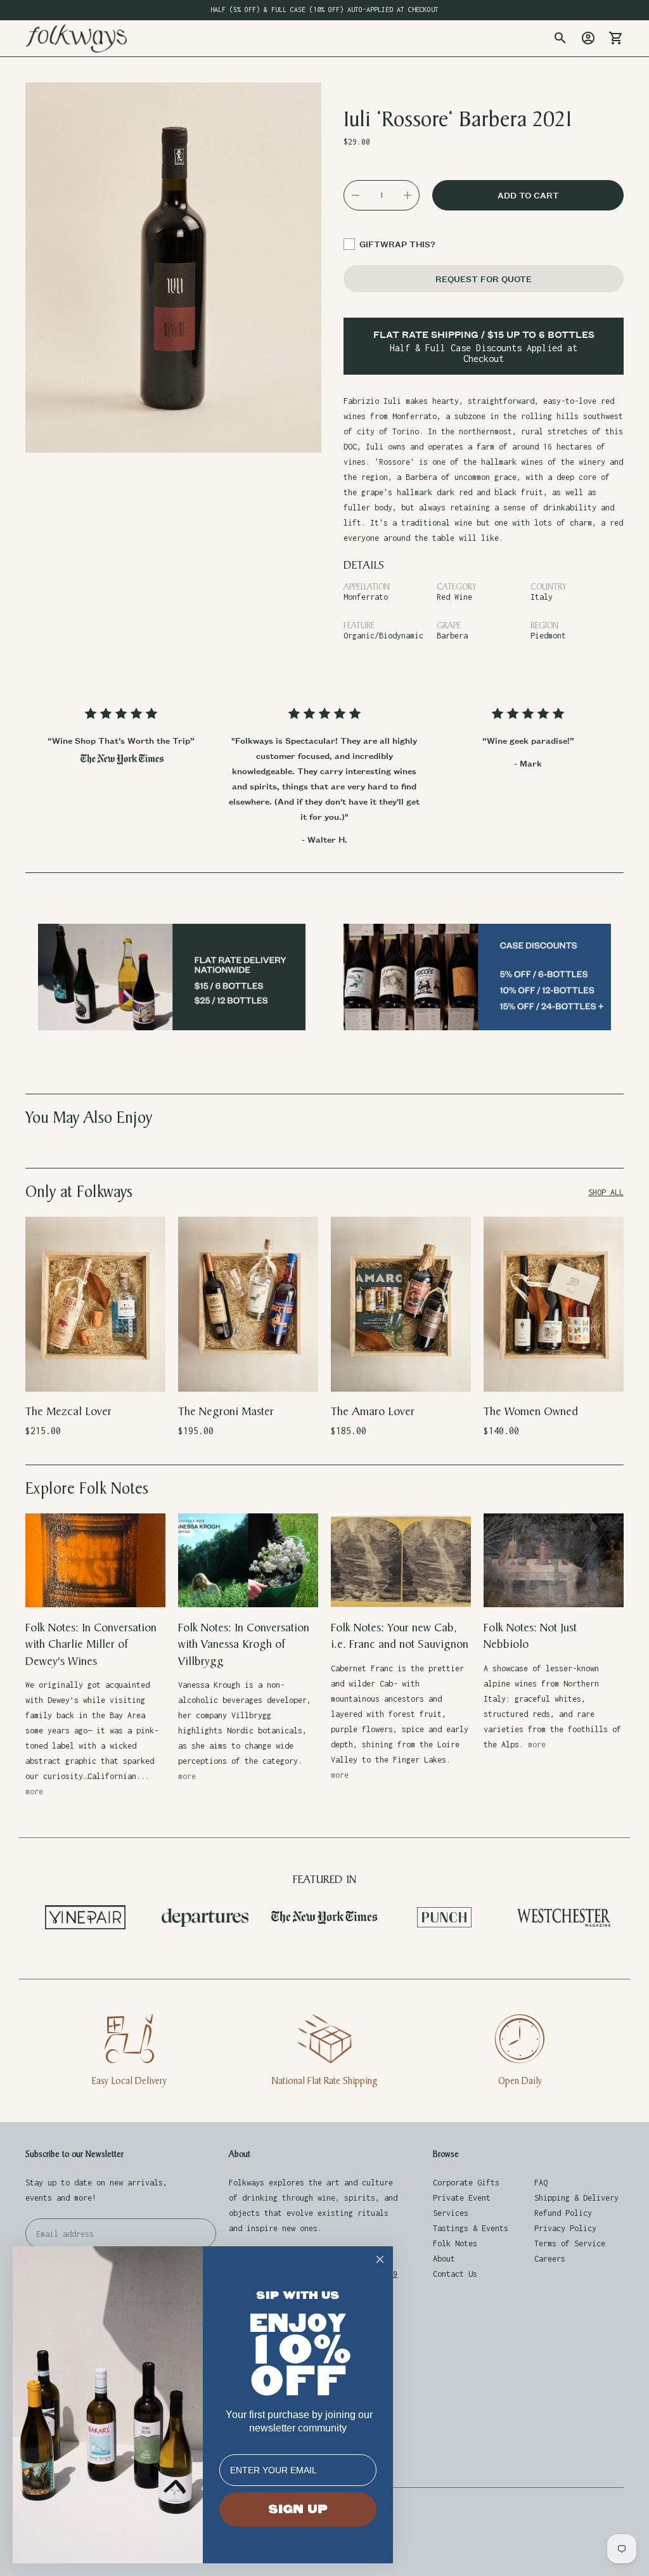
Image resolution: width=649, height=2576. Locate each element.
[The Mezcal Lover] (95, 1304)
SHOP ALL (606, 1192)
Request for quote (484, 279)
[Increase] (408, 195)
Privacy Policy (565, 2228)
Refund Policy (563, 2213)
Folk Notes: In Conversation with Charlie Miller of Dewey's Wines (91, 1645)
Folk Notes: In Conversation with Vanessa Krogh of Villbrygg (244, 1645)
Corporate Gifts (466, 2183)
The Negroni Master (226, 1412)
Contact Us (455, 2274)
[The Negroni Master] (248, 1304)
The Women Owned (531, 1412)
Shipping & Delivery (576, 2198)
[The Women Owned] (554, 1304)
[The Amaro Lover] (401, 1304)
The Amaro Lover (373, 1412)
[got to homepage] (76, 38)
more (34, 1791)
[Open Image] (173, 268)
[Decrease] (356, 195)
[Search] (560, 38)
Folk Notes (455, 2243)
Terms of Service (570, 2243)
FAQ (541, 2183)
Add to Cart (95, 1374)
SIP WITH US (298, 2295)
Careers (550, 2259)
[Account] (588, 38)
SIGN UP (298, 2509)
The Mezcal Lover (68, 1412)
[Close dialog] (380, 2259)
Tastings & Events (471, 2228)
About (444, 2259)
